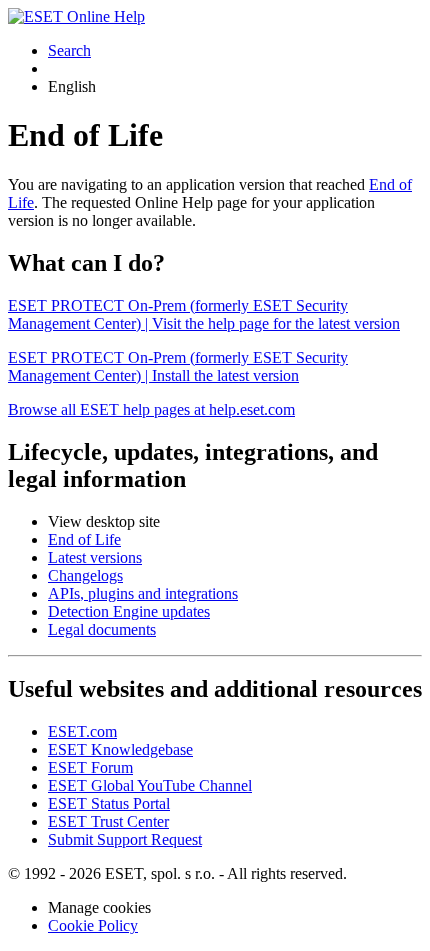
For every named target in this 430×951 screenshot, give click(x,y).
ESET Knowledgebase (120, 749)
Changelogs (85, 575)
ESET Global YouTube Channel (150, 785)
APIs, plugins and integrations (143, 593)
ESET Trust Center (108, 821)
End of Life (84, 539)
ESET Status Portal (109, 803)
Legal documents (102, 629)
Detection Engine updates (129, 611)
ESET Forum (90, 767)
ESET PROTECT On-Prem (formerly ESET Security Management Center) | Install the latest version (178, 366)
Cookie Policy (93, 925)
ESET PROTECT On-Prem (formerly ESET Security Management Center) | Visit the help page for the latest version (204, 314)
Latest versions (95, 557)
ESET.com (82, 731)
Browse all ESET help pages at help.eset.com (151, 409)
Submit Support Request (125, 839)
